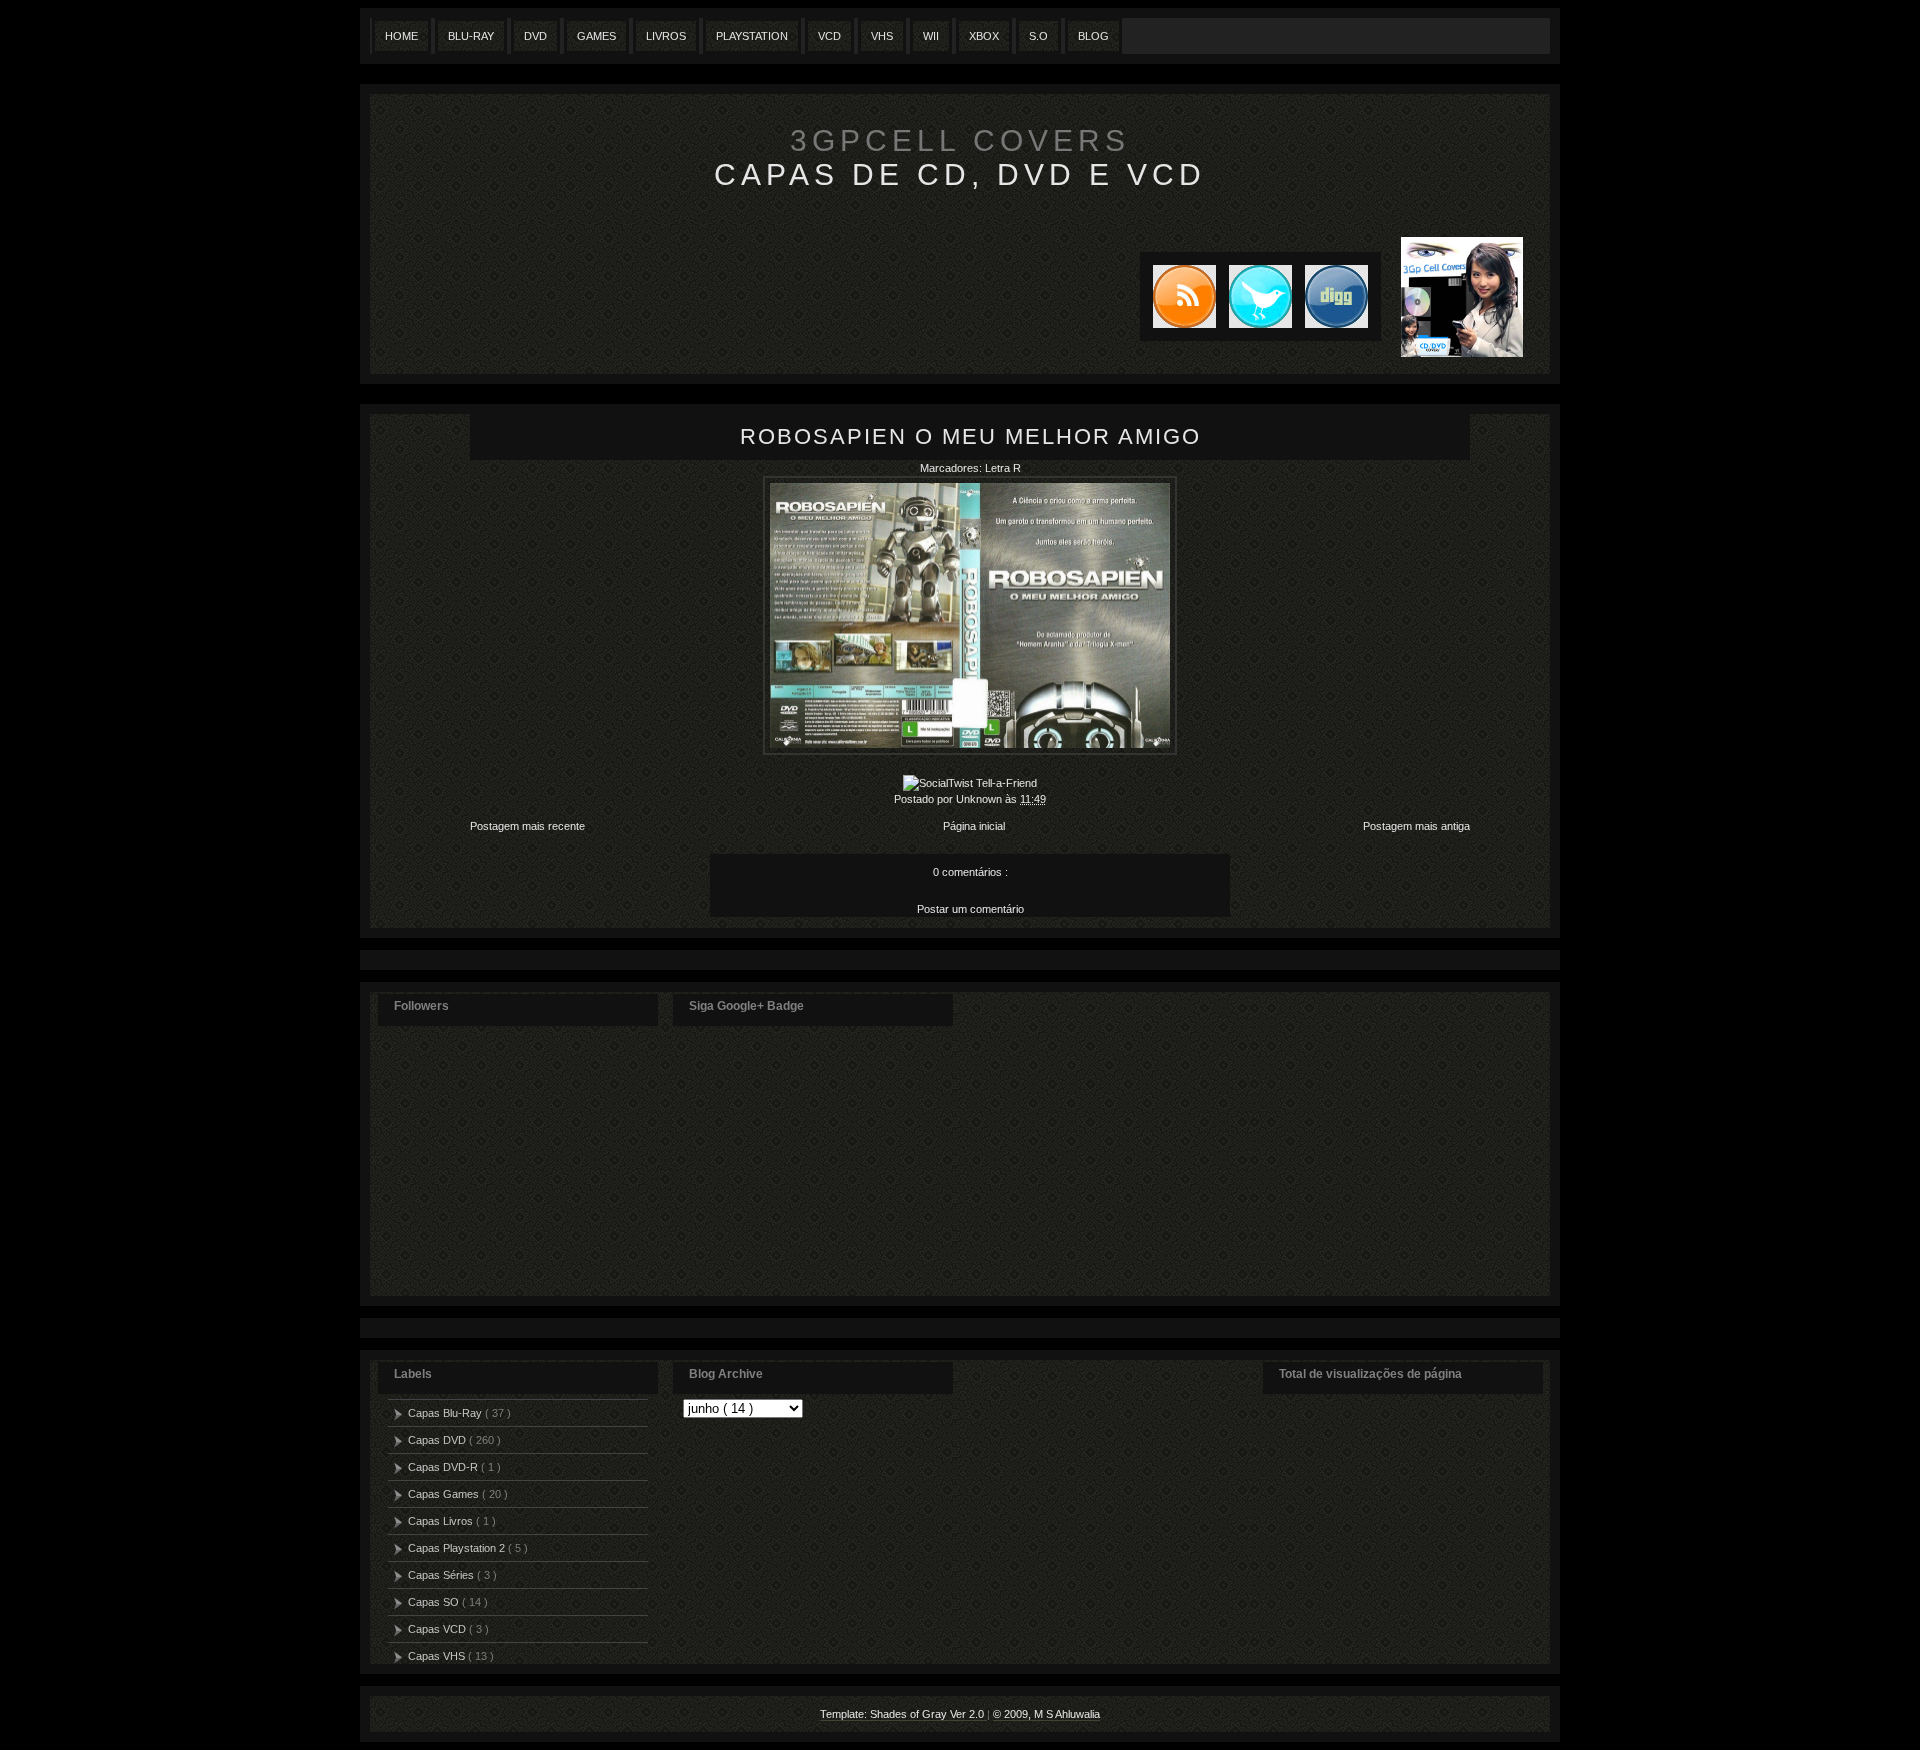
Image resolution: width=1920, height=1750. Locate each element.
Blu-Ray (471, 36)
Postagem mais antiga (1416, 826)
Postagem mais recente (527, 826)
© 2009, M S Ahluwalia (1046, 1714)
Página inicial (974, 826)
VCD (829, 36)
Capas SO (435, 1602)
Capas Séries (442, 1575)
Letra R (1003, 468)
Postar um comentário (970, 909)
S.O (1038, 36)
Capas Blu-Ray (446, 1413)
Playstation (752, 36)
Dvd (535, 36)
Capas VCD (438, 1629)
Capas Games (445, 1494)
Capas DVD (438, 1440)
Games (596, 36)
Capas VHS (438, 1656)
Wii (931, 36)
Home (401, 36)
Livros (666, 36)
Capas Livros (442, 1521)
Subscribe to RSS (1178, 296)
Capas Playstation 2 (458, 1548)
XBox (984, 36)
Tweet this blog (1254, 296)
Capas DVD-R (444, 1467)
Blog (1093, 36)
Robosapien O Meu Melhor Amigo (970, 436)
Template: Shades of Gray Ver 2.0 (903, 1714)
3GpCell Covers (960, 140)
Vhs (882, 36)
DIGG (1336, 296)
